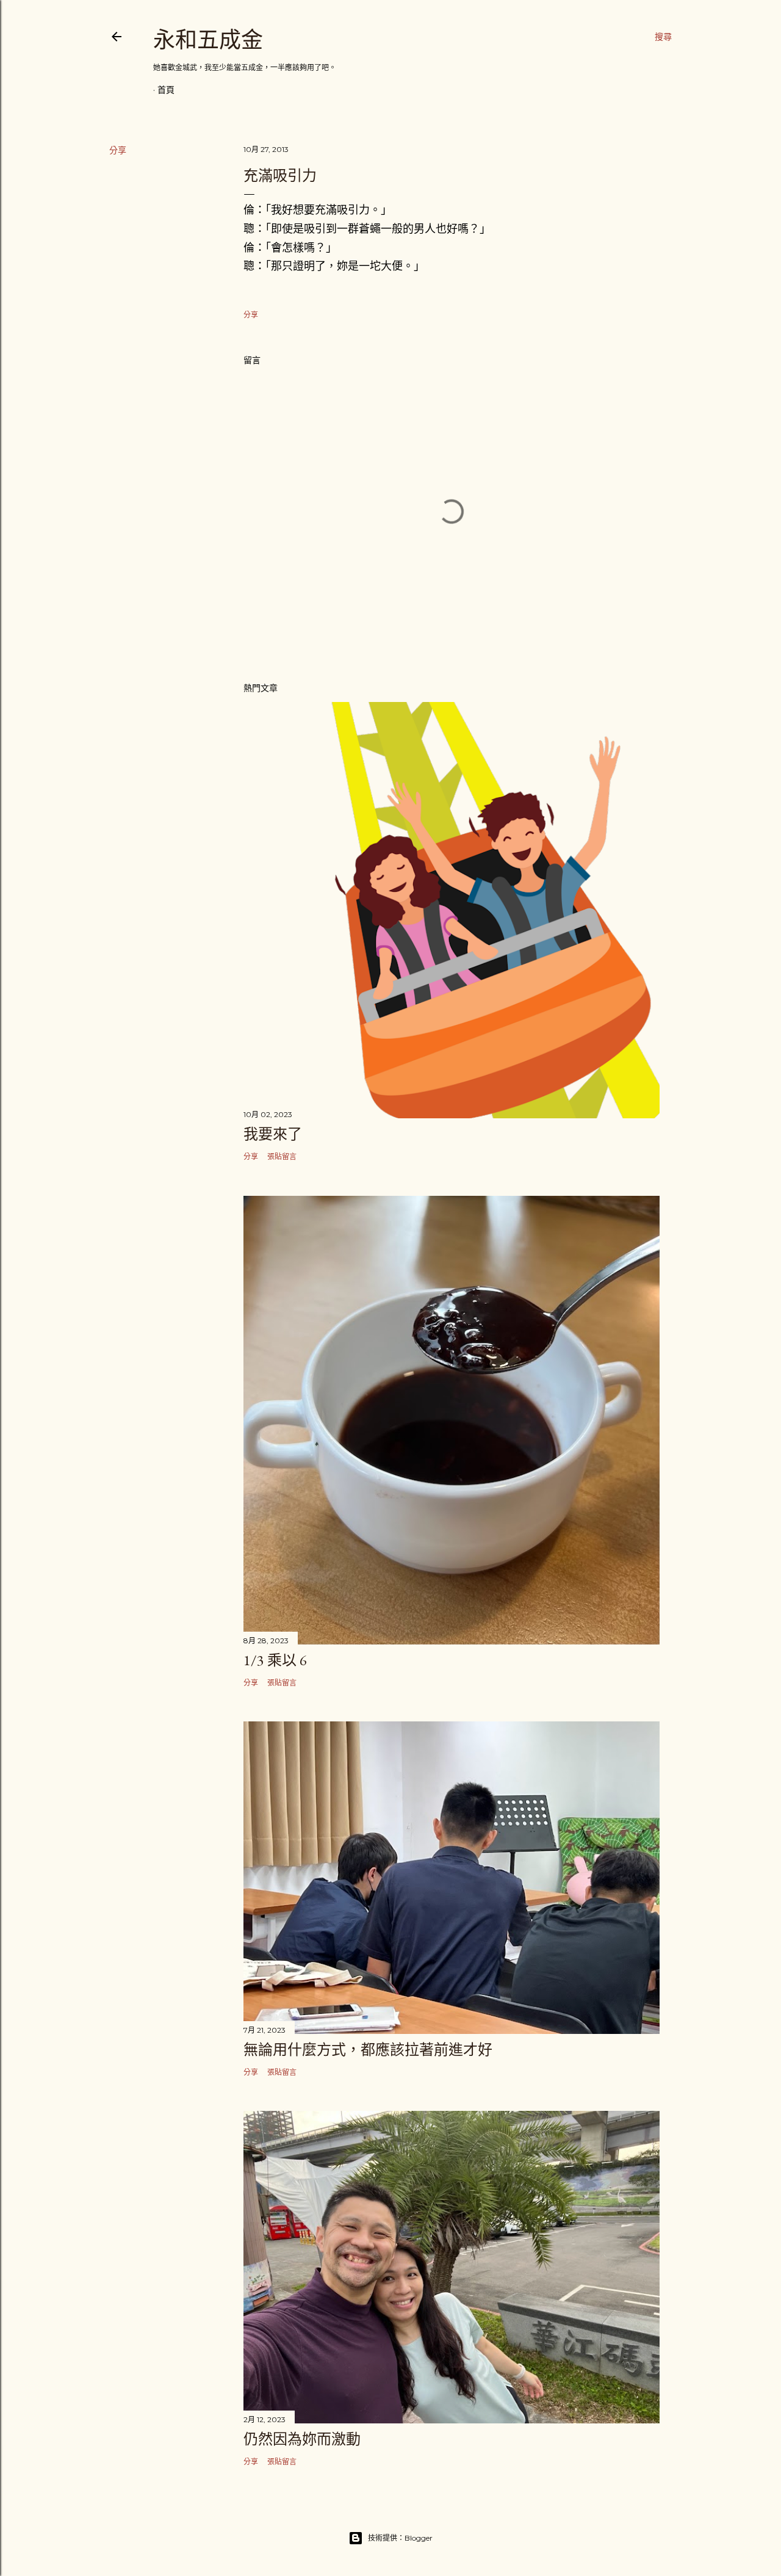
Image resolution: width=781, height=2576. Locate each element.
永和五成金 (208, 40)
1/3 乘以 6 (275, 1660)
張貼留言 (282, 1156)
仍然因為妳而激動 (302, 2439)
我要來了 (273, 1134)
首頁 (166, 90)
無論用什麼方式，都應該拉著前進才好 (368, 2050)
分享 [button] (118, 150)
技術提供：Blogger (400, 2538)
